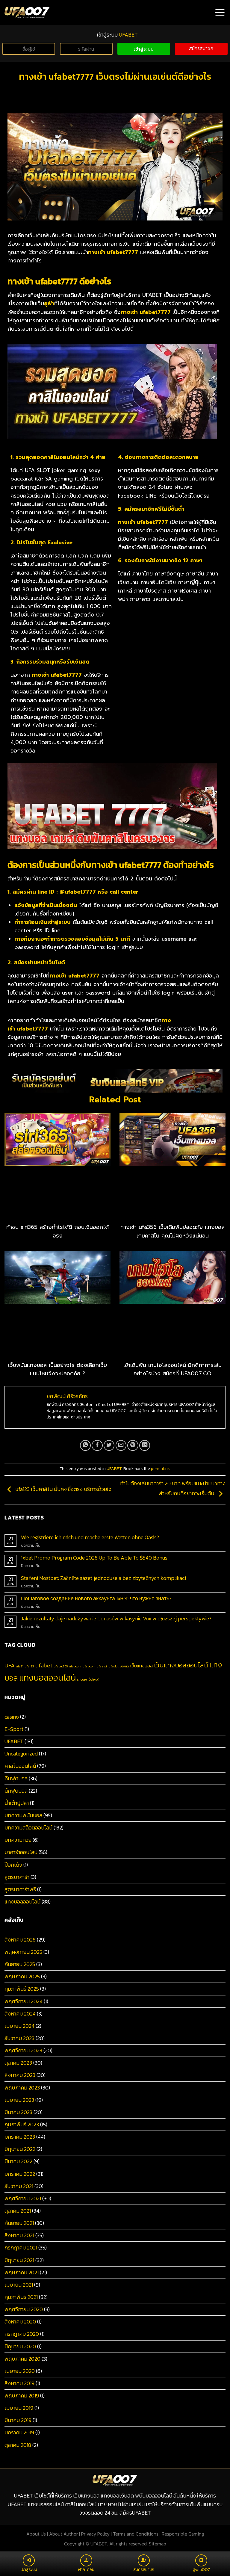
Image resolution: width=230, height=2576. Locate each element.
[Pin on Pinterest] (133, 1445)
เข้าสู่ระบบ (144, 49)
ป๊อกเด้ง (13, 1865)
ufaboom (75, 1666)
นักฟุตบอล (16, 1791)
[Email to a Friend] (121, 1445)
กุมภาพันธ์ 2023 (22, 2125)
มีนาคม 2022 (18, 2161)
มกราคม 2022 (20, 2174)
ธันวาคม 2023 (19, 2038)
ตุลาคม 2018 (18, 2445)
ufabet (44, 1665)
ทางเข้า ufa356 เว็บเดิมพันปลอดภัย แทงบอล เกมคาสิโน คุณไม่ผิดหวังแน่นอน (172, 1231)
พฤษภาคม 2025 (22, 1977)
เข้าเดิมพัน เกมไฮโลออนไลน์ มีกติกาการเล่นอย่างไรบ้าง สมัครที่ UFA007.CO (172, 1369)
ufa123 (29, 1666)
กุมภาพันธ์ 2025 (22, 1989)
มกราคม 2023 (20, 2137)
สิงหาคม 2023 (20, 2075)
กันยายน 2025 (20, 1964)
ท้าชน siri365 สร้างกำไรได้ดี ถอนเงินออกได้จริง (57, 1231)
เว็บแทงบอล (142, 1666)
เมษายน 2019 (19, 2408)
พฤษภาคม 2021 (22, 2273)
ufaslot (114, 1666)
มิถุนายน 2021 (19, 2260)
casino (12, 1717)
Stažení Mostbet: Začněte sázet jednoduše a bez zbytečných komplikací (103, 1578)
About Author (63, 2534)
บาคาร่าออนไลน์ (21, 1852)
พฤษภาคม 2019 (22, 2396)
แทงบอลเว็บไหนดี (88, 1679)
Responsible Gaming (183, 2534)
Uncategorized (21, 1754)
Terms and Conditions (136, 2534)
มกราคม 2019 (19, 2433)
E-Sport (14, 1729)
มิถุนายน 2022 (20, 2149)
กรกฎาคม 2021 (21, 2248)
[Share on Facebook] (97, 1445)
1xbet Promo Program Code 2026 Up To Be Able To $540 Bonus (94, 1558)
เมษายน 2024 (19, 2026)
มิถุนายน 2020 (20, 2347)
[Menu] (220, 12)
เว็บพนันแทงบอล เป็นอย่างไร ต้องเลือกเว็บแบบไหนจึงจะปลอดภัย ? (57, 1369)
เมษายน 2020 (20, 2371)
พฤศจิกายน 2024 (24, 2001)
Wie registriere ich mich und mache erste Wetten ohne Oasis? (90, 1538)
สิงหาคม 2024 (20, 2014)
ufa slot (102, 1666)
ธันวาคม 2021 (19, 2186)
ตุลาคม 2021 (18, 2211)
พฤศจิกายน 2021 (23, 2199)
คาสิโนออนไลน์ (20, 1766)
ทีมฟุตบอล (16, 1779)
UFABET (114, 1469)
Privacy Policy (95, 2534)
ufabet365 (61, 1666)
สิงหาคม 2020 (20, 2322)
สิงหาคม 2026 (20, 1940)
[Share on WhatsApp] (85, 1445)
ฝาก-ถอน (86, 2570)
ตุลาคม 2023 (18, 2063)
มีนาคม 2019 (18, 2420)
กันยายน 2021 (19, 2223)
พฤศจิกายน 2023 (23, 2051)
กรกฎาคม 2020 (22, 2334)
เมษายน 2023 (19, 2100)
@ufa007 (201, 2570)
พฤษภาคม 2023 (22, 2088)
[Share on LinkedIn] (145, 1445)
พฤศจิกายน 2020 (24, 2309)
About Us (36, 2534)
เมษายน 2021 (19, 2285)
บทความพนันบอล (23, 1815)
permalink (160, 1469)
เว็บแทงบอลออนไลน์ (181, 1665)
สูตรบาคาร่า (17, 1877)
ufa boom (89, 1666)
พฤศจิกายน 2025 (23, 1952)
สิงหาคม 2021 (19, 2235)
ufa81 (20, 1666)
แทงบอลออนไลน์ (47, 1678)
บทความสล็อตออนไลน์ (28, 1828)
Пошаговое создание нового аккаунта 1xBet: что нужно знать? (96, 1599)
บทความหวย (18, 1840)
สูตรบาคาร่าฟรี (20, 1889)
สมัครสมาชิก (201, 48)
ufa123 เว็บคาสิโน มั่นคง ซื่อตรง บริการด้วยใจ (63, 1489)
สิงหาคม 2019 (19, 2383)
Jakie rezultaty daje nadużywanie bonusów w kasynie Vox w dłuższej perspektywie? (116, 1619)
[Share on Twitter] (109, 1445)
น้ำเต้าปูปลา (17, 1803)
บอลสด (124, 1666)
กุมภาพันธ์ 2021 (21, 2297)
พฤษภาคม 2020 (22, 2359)
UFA (10, 1665)
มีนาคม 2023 (18, 2112)
